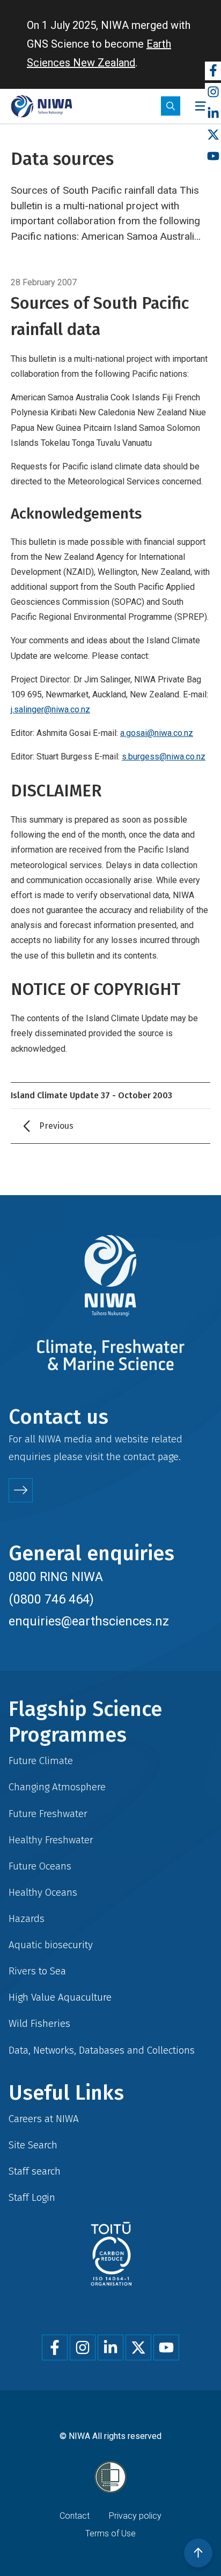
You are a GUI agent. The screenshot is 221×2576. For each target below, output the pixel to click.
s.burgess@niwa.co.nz (164, 757)
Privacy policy (135, 2516)
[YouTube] (213, 157)
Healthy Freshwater (51, 1840)
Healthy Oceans (43, 1892)
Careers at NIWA (44, 2119)
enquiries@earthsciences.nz (89, 1621)
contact (139, 1457)
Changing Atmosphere (57, 1787)
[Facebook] (213, 71)
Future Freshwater (48, 1814)
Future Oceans (40, 1866)
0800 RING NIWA (56, 1577)
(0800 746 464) (51, 1599)
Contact (75, 2516)
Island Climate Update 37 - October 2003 (91, 1095)
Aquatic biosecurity (51, 1945)
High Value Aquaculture (60, 1997)
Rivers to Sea (37, 1971)
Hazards (27, 1918)
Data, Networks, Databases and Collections (102, 2050)
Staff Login (32, 2197)
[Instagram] (213, 92)
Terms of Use (110, 2533)
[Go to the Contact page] (21, 1490)
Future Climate (41, 1761)
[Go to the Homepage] (42, 106)
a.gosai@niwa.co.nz (157, 733)
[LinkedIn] (213, 114)
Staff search (35, 2171)
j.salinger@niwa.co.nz (50, 709)
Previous (56, 1126)
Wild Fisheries (39, 2023)
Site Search (33, 2145)
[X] (213, 135)
